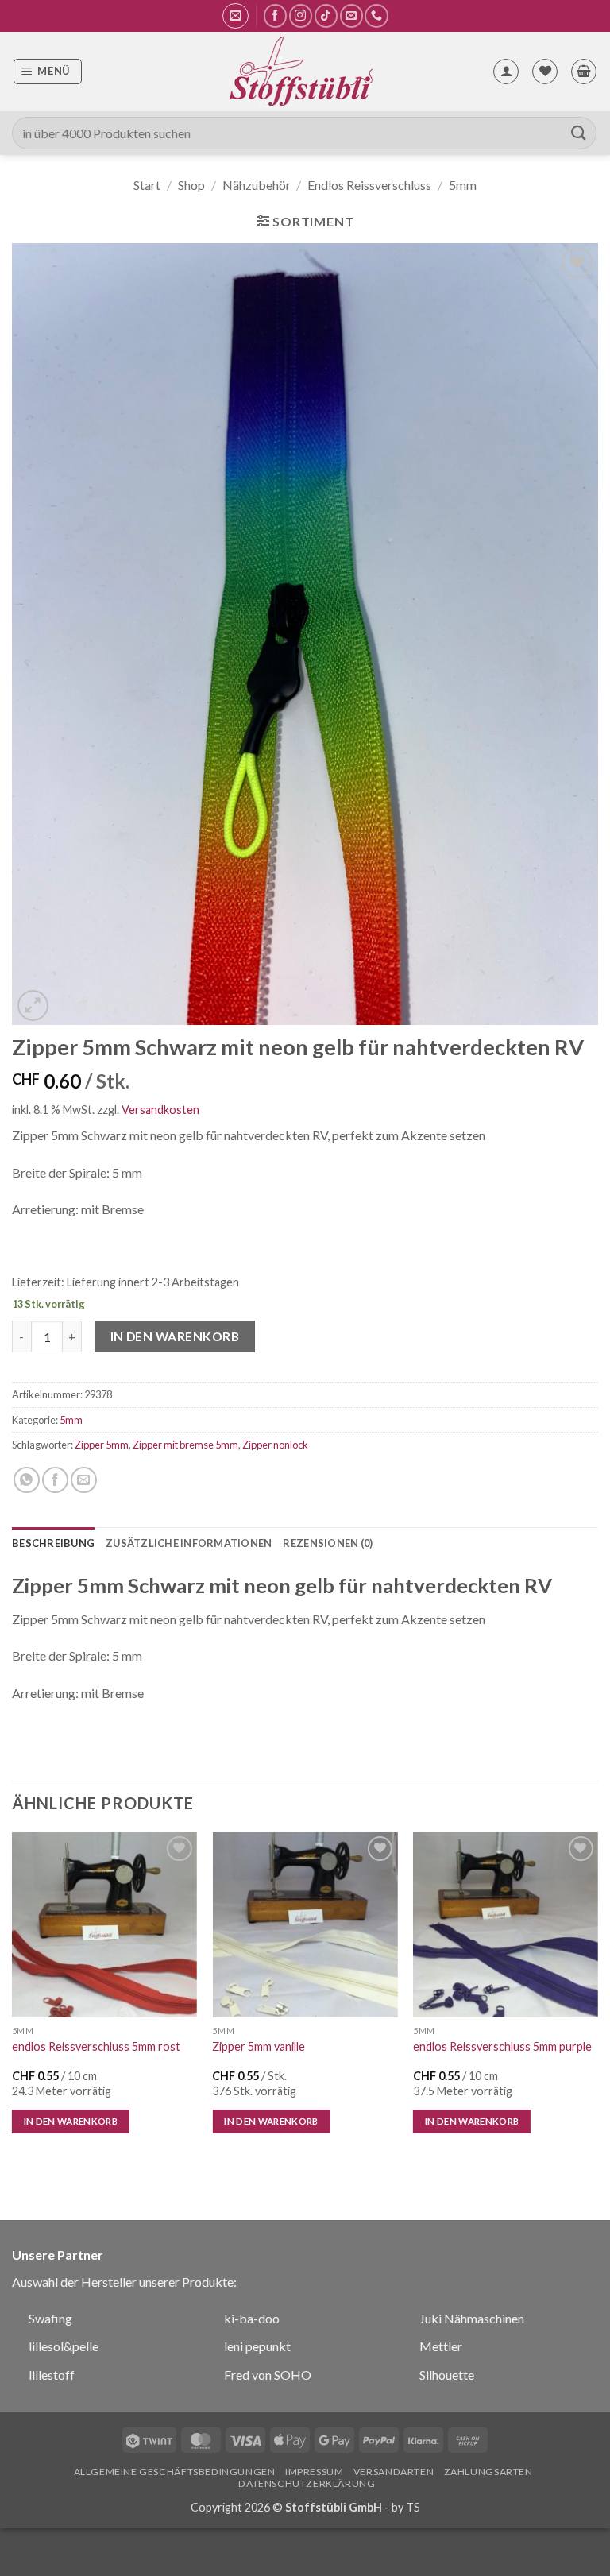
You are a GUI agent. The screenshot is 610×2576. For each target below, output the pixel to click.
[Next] (597, 1997)
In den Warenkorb (175, 1336)
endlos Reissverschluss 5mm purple (502, 2046)
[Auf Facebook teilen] (55, 1480)
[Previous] (13, 1997)
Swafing (50, 2318)
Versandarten (394, 2472)
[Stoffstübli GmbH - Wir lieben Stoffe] (300, 72)
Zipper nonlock (275, 1445)
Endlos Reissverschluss (369, 185)
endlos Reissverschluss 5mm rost (96, 2046)
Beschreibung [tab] (53, 1543)
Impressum (315, 2472)
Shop (191, 185)
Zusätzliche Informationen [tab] (189, 1543)
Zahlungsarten (488, 2472)
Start (147, 185)
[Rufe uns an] (376, 15)
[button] (236, 16)
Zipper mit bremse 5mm (185, 1445)
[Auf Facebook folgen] (275, 15)
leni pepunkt (257, 2346)
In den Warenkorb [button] (71, 2121)
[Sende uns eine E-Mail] (351, 15)
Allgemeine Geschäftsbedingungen (175, 2472)
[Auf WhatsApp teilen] (27, 1480)
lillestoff (52, 2375)
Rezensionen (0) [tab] (328, 1543)
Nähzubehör (257, 185)
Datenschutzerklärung (307, 2483)
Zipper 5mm (102, 1445)
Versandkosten (160, 1110)
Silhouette (447, 2375)
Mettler (441, 2346)
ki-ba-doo (252, 2318)
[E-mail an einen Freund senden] (84, 1480)
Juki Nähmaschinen (472, 2318)
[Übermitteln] (579, 133)
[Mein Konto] (506, 72)
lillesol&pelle (64, 2346)
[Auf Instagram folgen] (301, 15)
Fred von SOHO (268, 2375)
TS (413, 2507)
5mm (463, 185)
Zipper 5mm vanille (259, 2046)
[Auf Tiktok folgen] (326, 15)
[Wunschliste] (545, 72)
